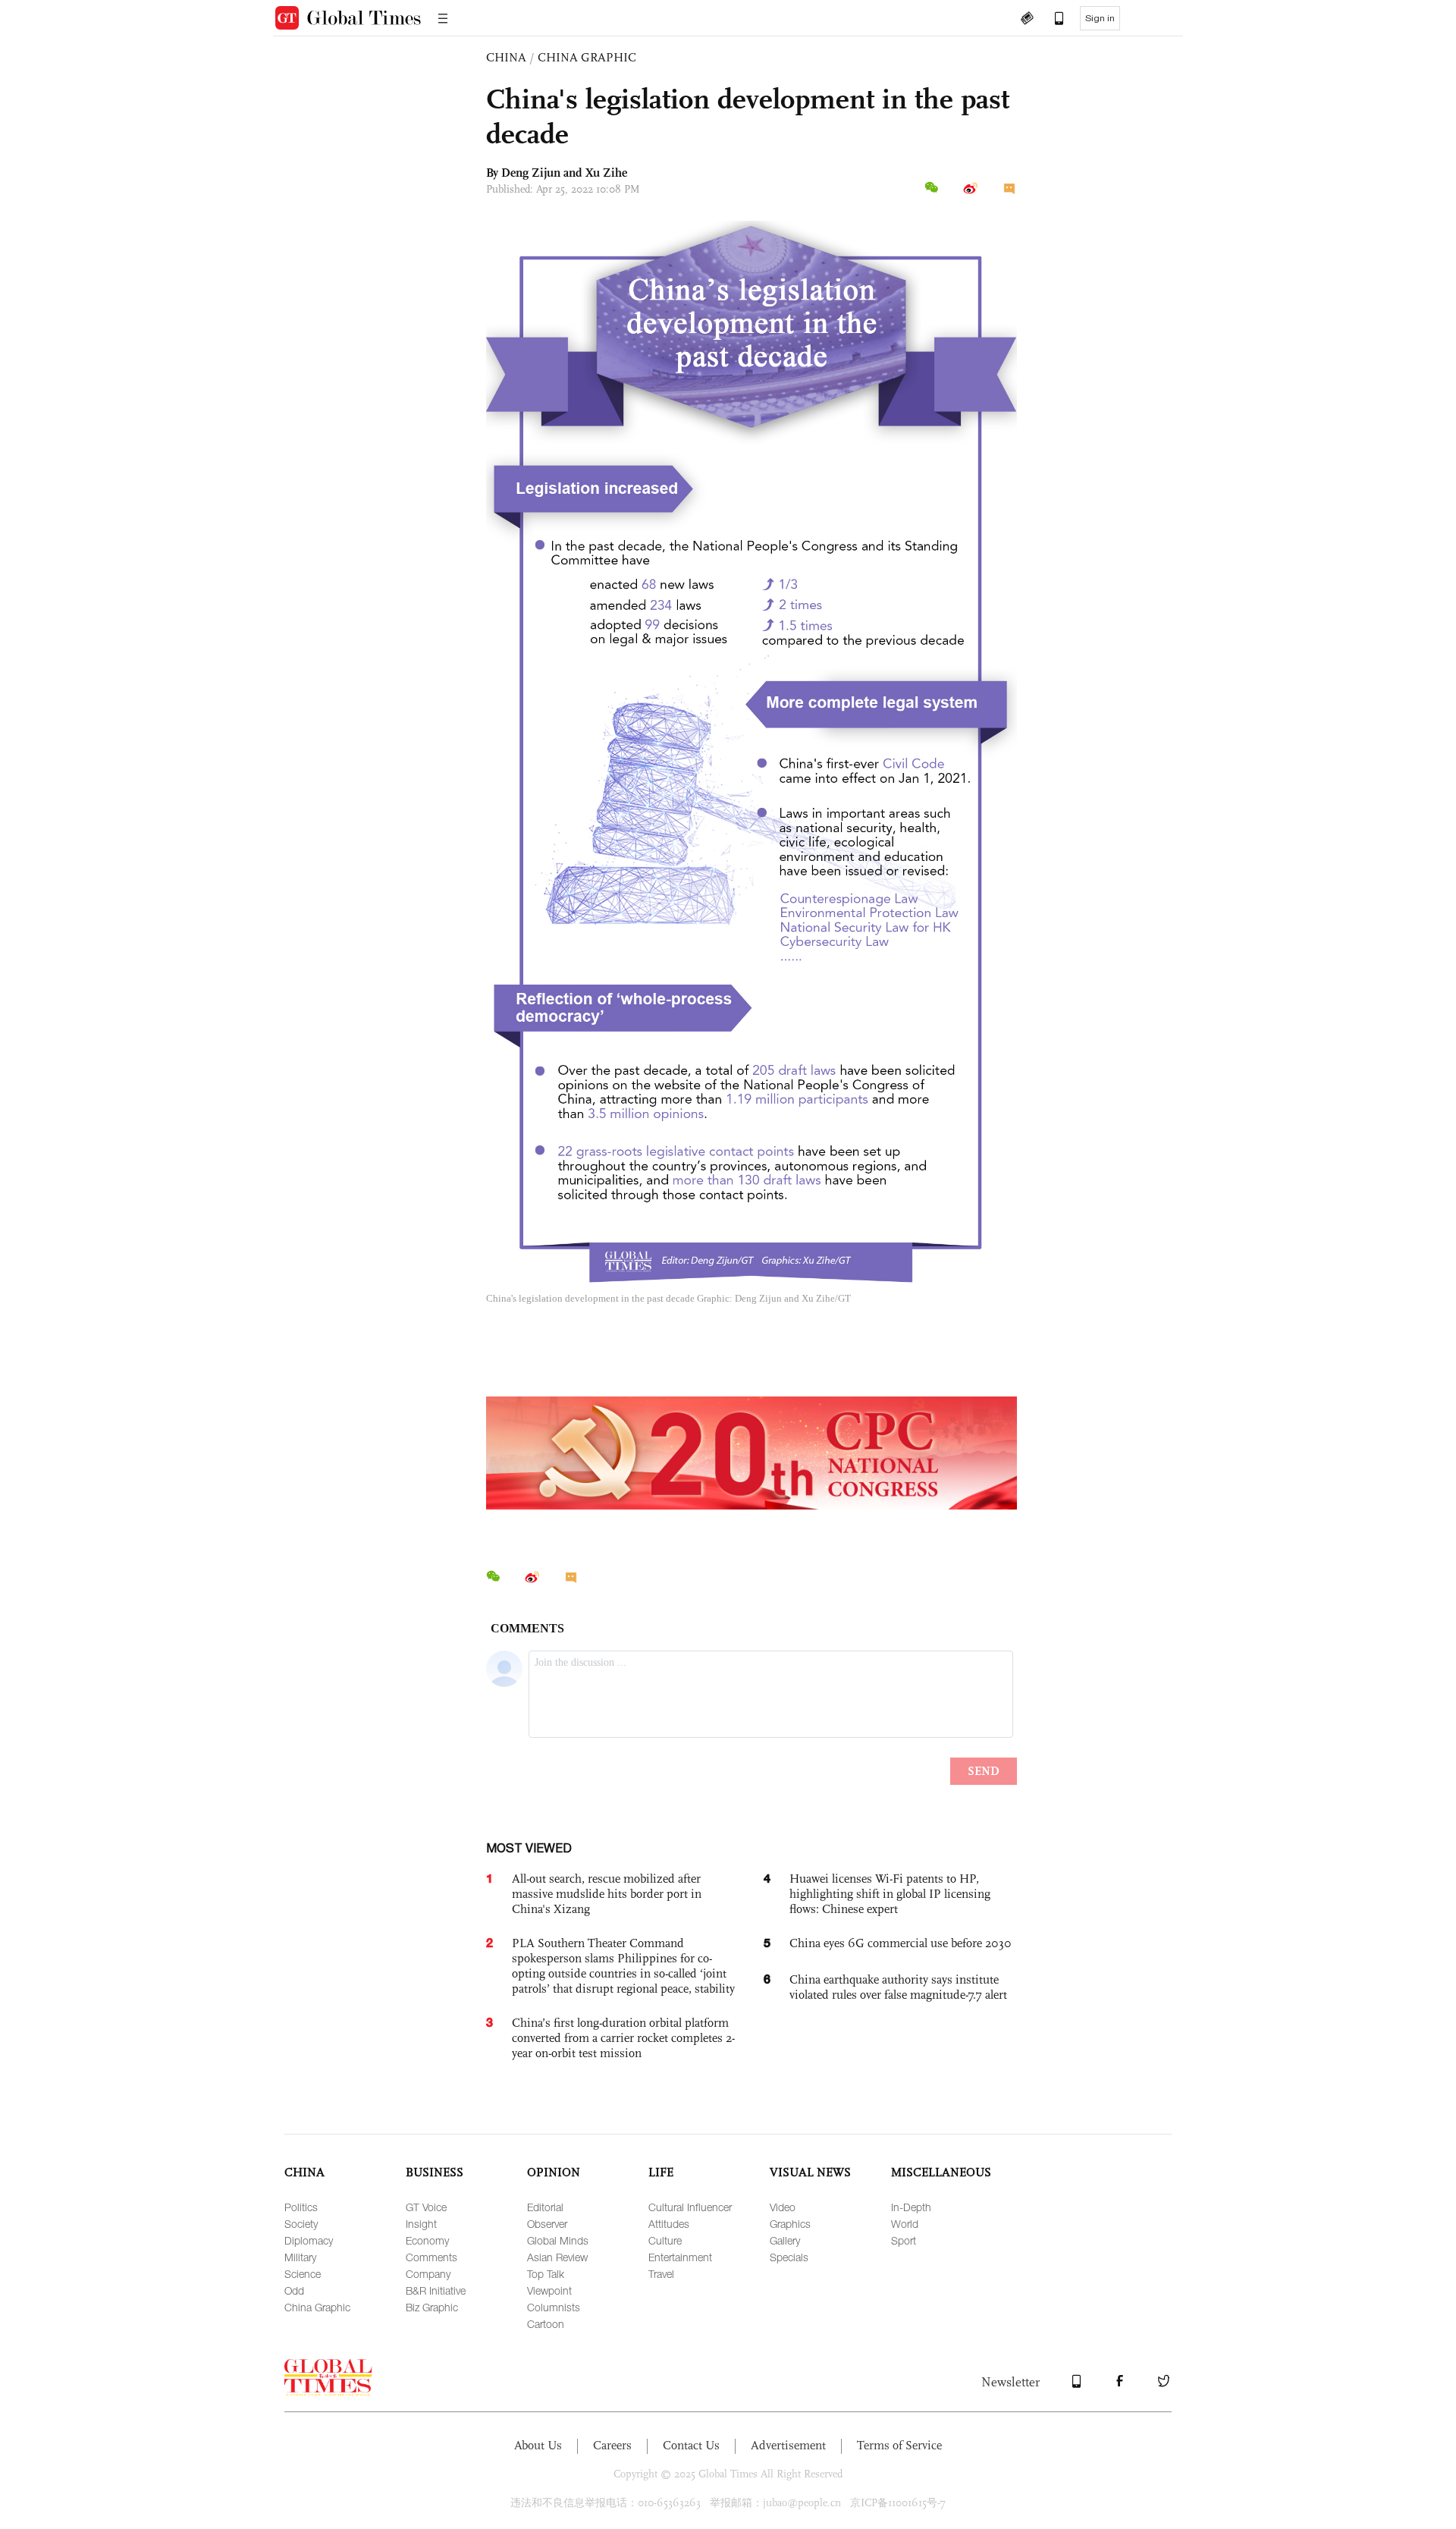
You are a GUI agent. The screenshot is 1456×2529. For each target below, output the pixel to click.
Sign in (1100, 18)
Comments (431, 2257)
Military (300, 2257)
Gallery (785, 2240)
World (905, 2224)
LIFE (661, 2172)
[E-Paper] (1027, 20)
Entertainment (680, 2257)
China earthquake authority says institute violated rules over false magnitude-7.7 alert (898, 1987)
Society (301, 2224)
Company (428, 2274)
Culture (665, 2240)
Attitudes (669, 2224)
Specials (789, 2257)
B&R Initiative (436, 2290)
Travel (661, 2274)
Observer (547, 2224)
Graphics (790, 2224)
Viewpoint (549, 2290)
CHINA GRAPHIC (587, 57)
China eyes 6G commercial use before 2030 (901, 1943)
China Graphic (317, 2307)
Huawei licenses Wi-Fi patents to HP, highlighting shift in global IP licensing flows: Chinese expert (890, 1894)
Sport (904, 2240)
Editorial (545, 2207)
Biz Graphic (432, 2307)
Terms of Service (899, 2445)
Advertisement (788, 2445)
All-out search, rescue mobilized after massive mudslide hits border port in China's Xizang (607, 1894)
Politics (301, 2207)
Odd (294, 2290)
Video (783, 2207)
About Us (538, 2445)
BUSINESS (435, 2172)
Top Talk (546, 2274)
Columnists (554, 2307)
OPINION (554, 2172)
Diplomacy (309, 2240)
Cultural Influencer (690, 2207)
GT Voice (426, 2207)
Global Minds (558, 2240)
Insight (421, 2224)
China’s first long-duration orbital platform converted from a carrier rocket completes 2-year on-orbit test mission (623, 2038)
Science (303, 2274)
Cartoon (546, 2324)
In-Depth (911, 2207)
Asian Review (557, 2257)
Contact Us (691, 2445)
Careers (612, 2445)
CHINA (506, 57)
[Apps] (1052, 20)
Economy (427, 2240)
